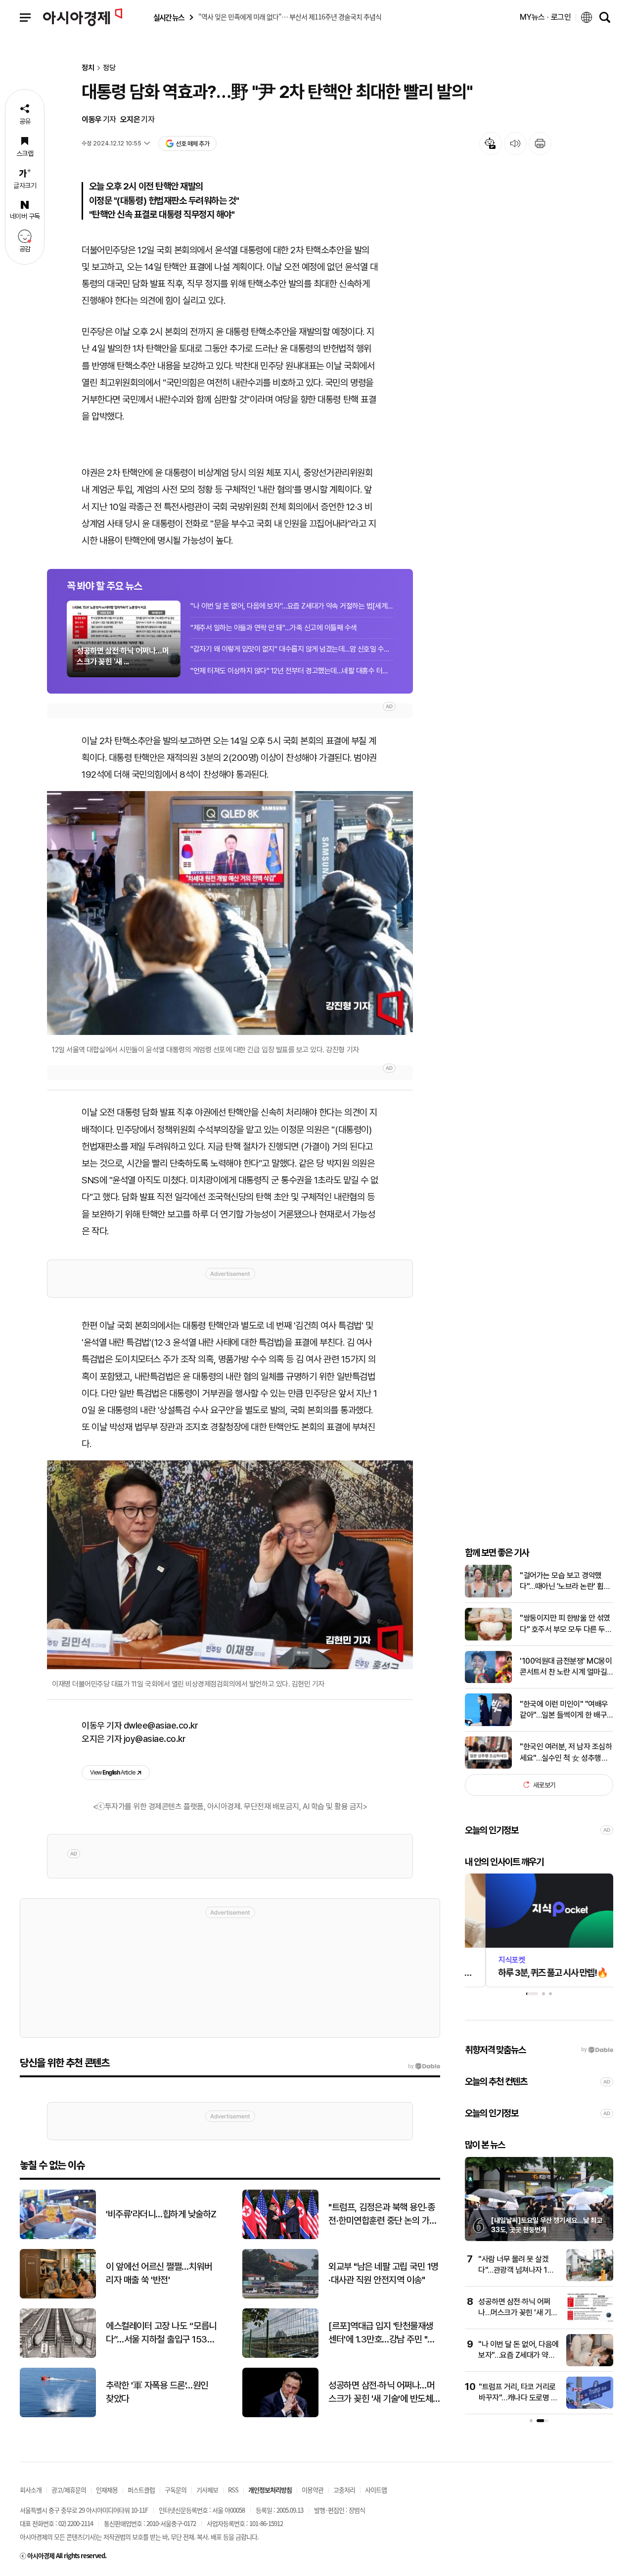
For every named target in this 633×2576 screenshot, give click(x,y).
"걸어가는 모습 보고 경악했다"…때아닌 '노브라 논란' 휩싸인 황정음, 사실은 (565, 1582)
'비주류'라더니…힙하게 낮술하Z (161, 2214)
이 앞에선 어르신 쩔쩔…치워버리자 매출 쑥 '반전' (159, 2273)
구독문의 (176, 2490)
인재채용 (107, 2490)
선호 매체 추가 (192, 144)
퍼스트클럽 (141, 2490)
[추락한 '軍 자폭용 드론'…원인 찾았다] (58, 2415)
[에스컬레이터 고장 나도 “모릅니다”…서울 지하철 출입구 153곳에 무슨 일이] (58, 2356)
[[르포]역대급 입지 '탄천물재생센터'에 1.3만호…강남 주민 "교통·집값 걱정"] (280, 2356)
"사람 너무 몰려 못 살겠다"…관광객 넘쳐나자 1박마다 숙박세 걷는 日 (516, 2270)
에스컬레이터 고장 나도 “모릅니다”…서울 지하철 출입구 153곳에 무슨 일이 (161, 2333)
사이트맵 (376, 2490)
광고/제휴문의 (69, 2490)
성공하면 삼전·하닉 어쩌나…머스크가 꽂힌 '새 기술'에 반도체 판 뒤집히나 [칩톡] (381, 2392)
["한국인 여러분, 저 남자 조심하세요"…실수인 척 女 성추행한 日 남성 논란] (488, 1766)
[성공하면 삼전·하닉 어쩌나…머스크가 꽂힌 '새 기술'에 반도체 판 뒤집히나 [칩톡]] (590, 2321)
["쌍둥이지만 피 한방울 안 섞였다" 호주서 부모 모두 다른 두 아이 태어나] (488, 1638)
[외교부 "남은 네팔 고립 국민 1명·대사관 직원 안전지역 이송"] (280, 2296)
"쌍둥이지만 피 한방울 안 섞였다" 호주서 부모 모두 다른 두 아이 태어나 (565, 1624)
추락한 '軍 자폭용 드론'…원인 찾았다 (157, 2392)
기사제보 (207, 2490)
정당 (109, 68)
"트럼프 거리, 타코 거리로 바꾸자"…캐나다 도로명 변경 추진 (518, 2398)
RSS (233, 2490)
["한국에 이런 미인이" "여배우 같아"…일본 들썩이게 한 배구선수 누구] (488, 1724)
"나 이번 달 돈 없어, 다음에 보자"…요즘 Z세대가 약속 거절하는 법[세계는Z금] (292, 606)
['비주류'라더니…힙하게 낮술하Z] (58, 2237)
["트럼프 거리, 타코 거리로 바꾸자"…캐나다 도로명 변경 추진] (590, 2407)
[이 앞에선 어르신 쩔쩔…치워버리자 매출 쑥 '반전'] (58, 2296)
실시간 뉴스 (169, 18)
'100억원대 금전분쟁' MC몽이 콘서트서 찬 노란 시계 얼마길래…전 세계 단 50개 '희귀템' (566, 1667)
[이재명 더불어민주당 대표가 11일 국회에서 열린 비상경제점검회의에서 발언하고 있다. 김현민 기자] (230, 1565)
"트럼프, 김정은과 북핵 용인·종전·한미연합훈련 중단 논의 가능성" (383, 2214)
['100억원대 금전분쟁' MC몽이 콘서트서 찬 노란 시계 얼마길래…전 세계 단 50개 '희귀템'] (488, 1681)
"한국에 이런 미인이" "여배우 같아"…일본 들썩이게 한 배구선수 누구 (564, 1710)
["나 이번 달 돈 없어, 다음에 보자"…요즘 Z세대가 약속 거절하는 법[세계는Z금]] (590, 2364)
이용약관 (313, 2490)
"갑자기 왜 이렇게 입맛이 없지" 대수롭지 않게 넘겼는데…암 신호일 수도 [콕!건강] (292, 649)
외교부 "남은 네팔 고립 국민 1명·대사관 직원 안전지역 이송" (384, 2273)
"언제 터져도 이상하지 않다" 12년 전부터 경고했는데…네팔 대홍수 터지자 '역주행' (292, 671)
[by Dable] (424, 2066)
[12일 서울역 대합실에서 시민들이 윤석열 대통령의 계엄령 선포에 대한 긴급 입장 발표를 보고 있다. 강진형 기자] (230, 913)
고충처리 (344, 2490)
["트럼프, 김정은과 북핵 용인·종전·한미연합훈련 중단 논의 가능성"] (280, 2237)
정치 (88, 68)
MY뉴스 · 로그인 (545, 17)
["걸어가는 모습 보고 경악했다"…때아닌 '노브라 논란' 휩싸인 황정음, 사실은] (488, 1595)
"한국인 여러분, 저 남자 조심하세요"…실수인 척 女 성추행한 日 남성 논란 (566, 1753)
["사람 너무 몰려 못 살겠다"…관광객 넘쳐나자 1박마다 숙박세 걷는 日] (590, 2279)
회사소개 (31, 2490)
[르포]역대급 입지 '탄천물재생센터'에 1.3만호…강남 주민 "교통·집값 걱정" (382, 2333)
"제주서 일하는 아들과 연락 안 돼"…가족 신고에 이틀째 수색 (274, 628)
